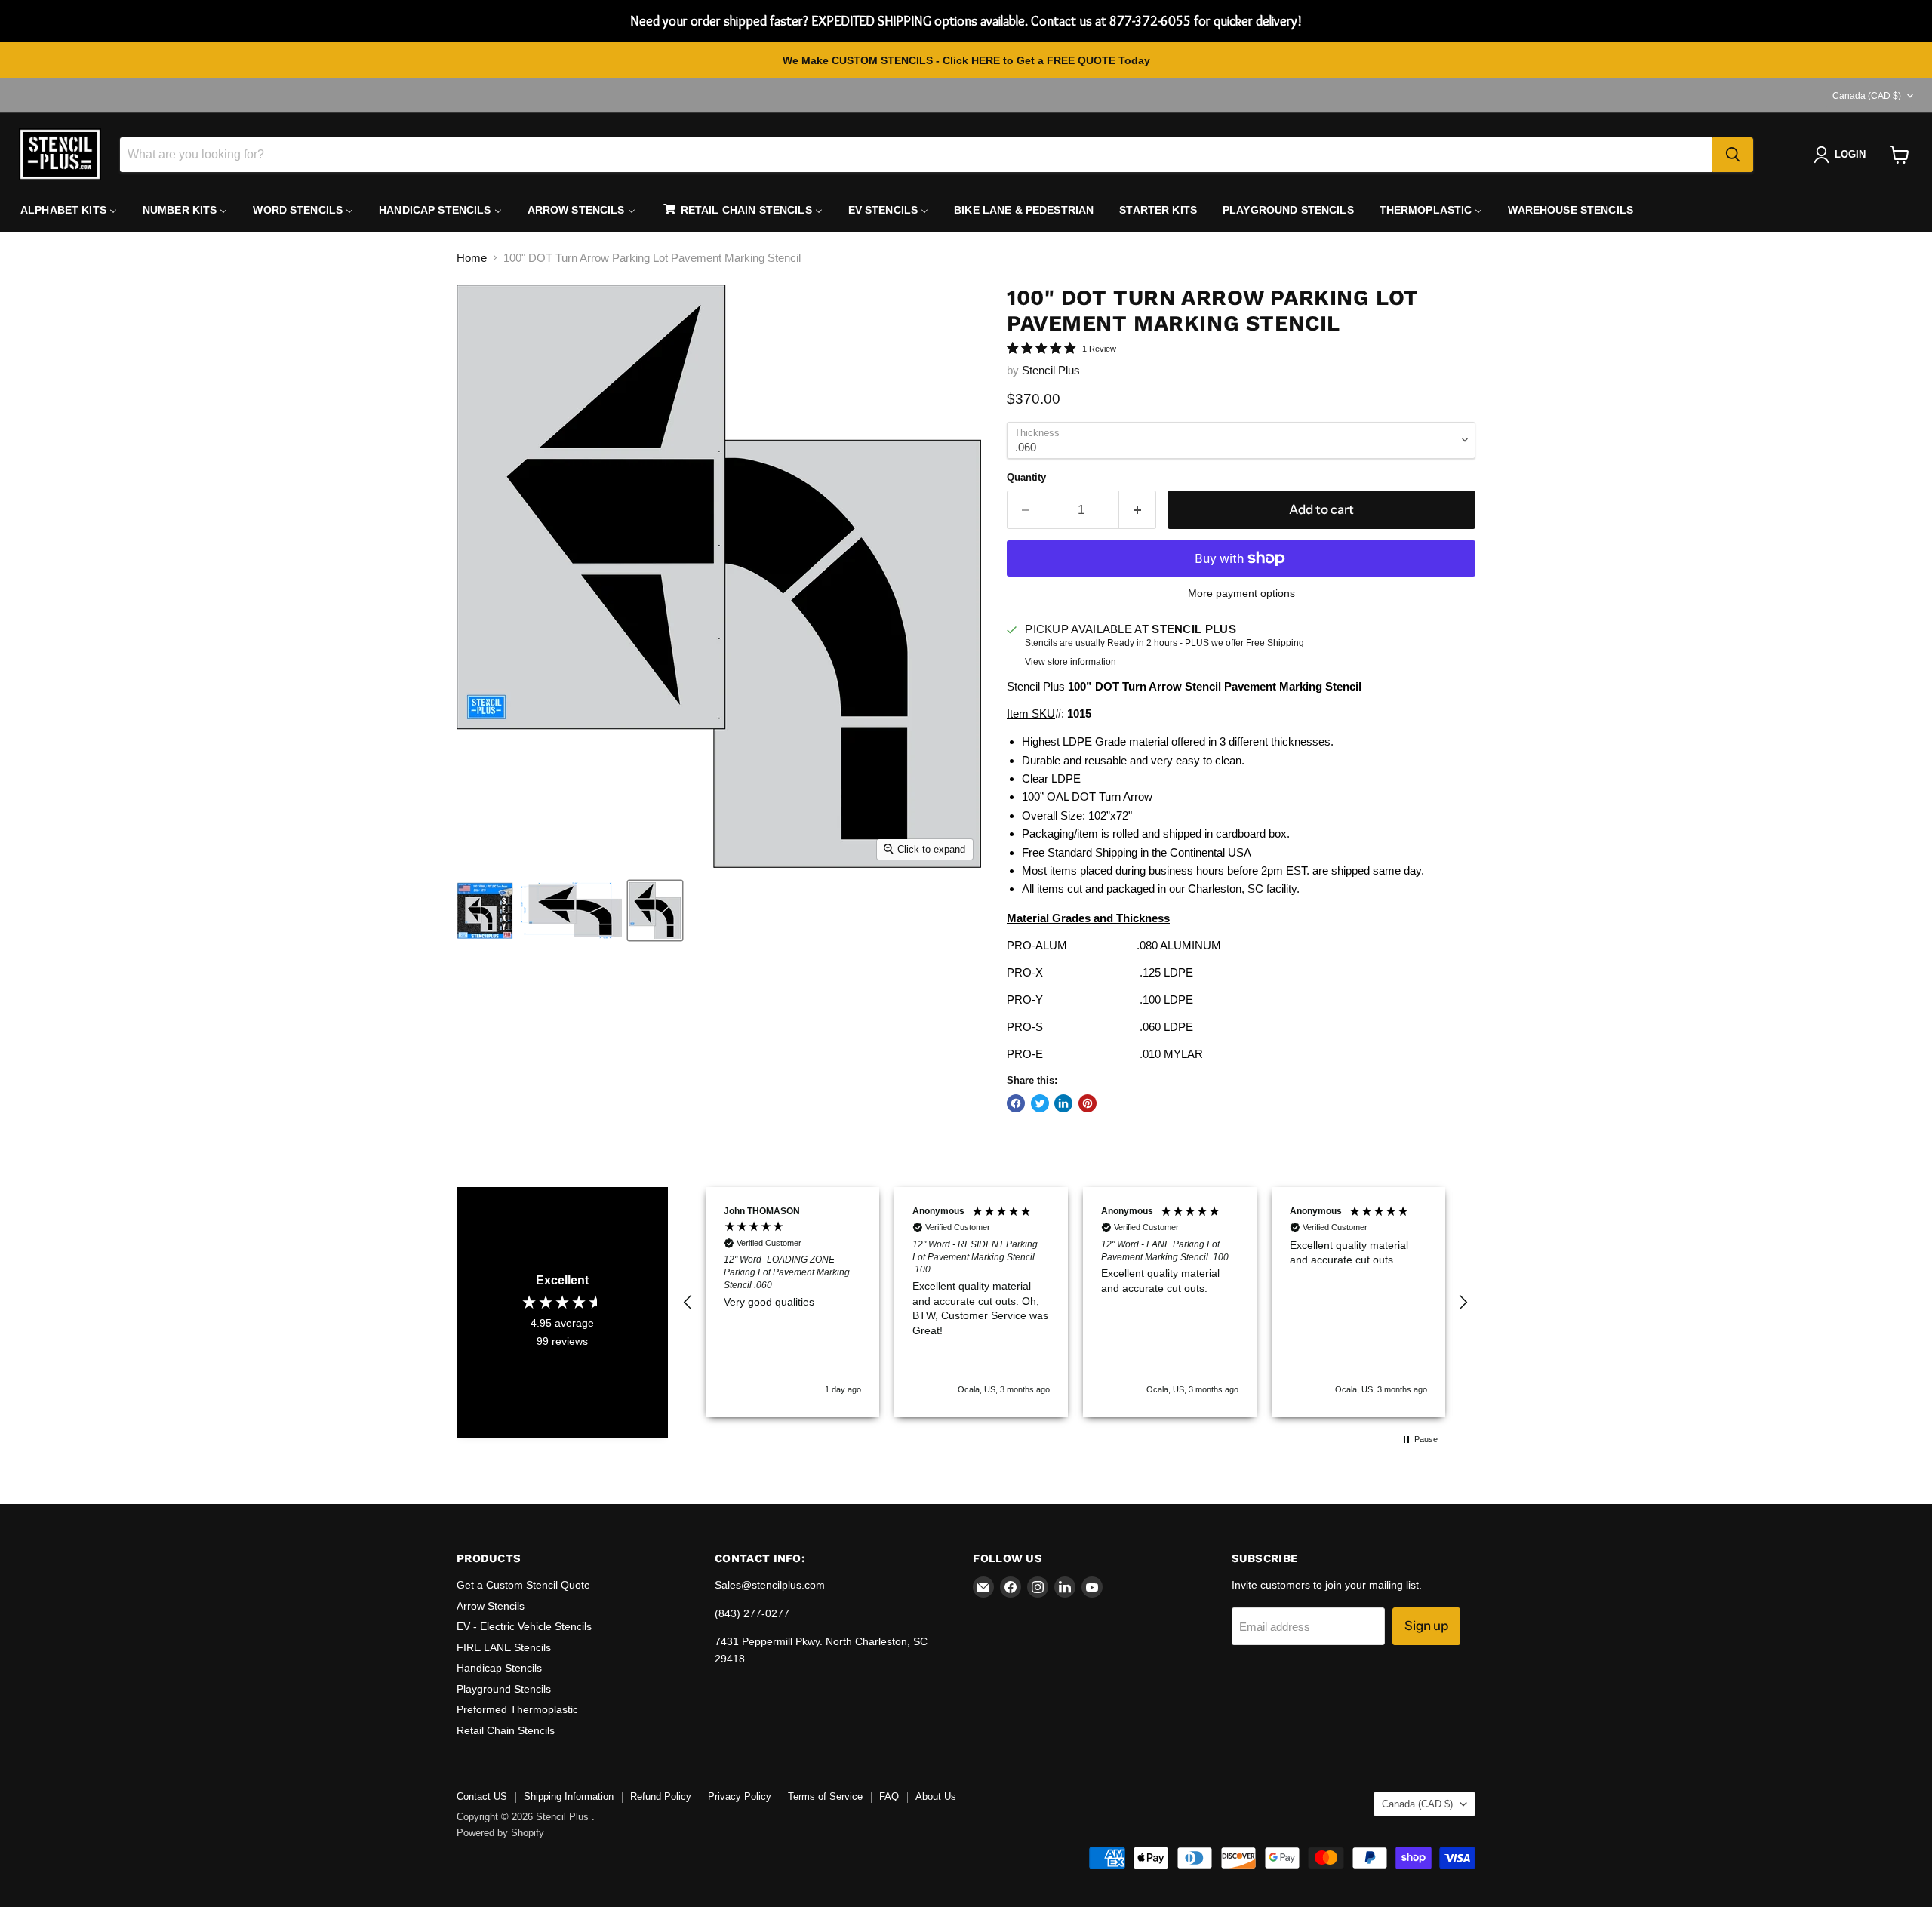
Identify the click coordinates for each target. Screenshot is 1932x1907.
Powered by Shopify (500, 1833)
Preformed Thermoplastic (517, 1709)
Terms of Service (825, 1796)
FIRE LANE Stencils (504, 1647)
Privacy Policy (740, 1796)
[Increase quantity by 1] (1138, 510)
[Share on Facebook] (1016, 1103)
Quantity (1026, 477)
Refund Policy (661, 1796)
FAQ (889, 1796)
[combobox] (916, 155)
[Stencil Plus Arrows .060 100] (655, 910)
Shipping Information (569, 1796)
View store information (1071, 662)
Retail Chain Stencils (506, 1730)
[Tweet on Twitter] (1040, 1103)
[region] (1075, 1302)
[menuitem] (69, 210)
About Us (936, 1796)
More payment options (1241, 593)
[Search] (1733, 155)
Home (472, 258)
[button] (688, 1303)
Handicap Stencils (499, 1668)
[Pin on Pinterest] (1088, 1103)
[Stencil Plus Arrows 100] (485, 910)
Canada (1867, 96)
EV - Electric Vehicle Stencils (524, 1626)
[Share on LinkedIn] (1063, 1103)
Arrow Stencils (491, 1606)
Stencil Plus (1051, 370)
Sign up (1426, 1626)
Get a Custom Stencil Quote (523, 1585)
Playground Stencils (504, 1689)
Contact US (482, 1796)
